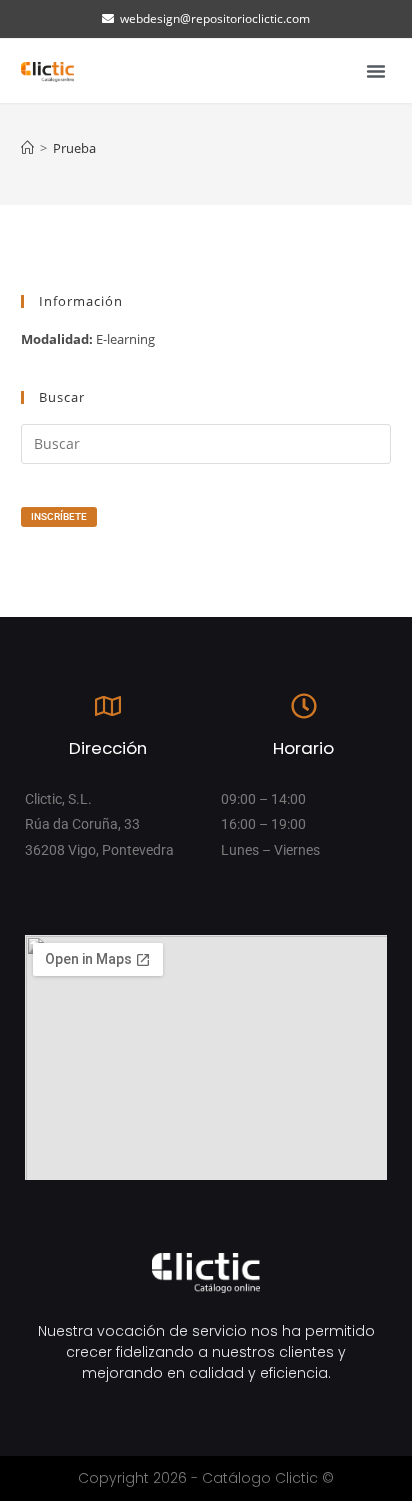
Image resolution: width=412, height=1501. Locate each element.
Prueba (74, 148)
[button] (376, 71)
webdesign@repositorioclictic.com (215, 18)
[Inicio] (27, 148)
